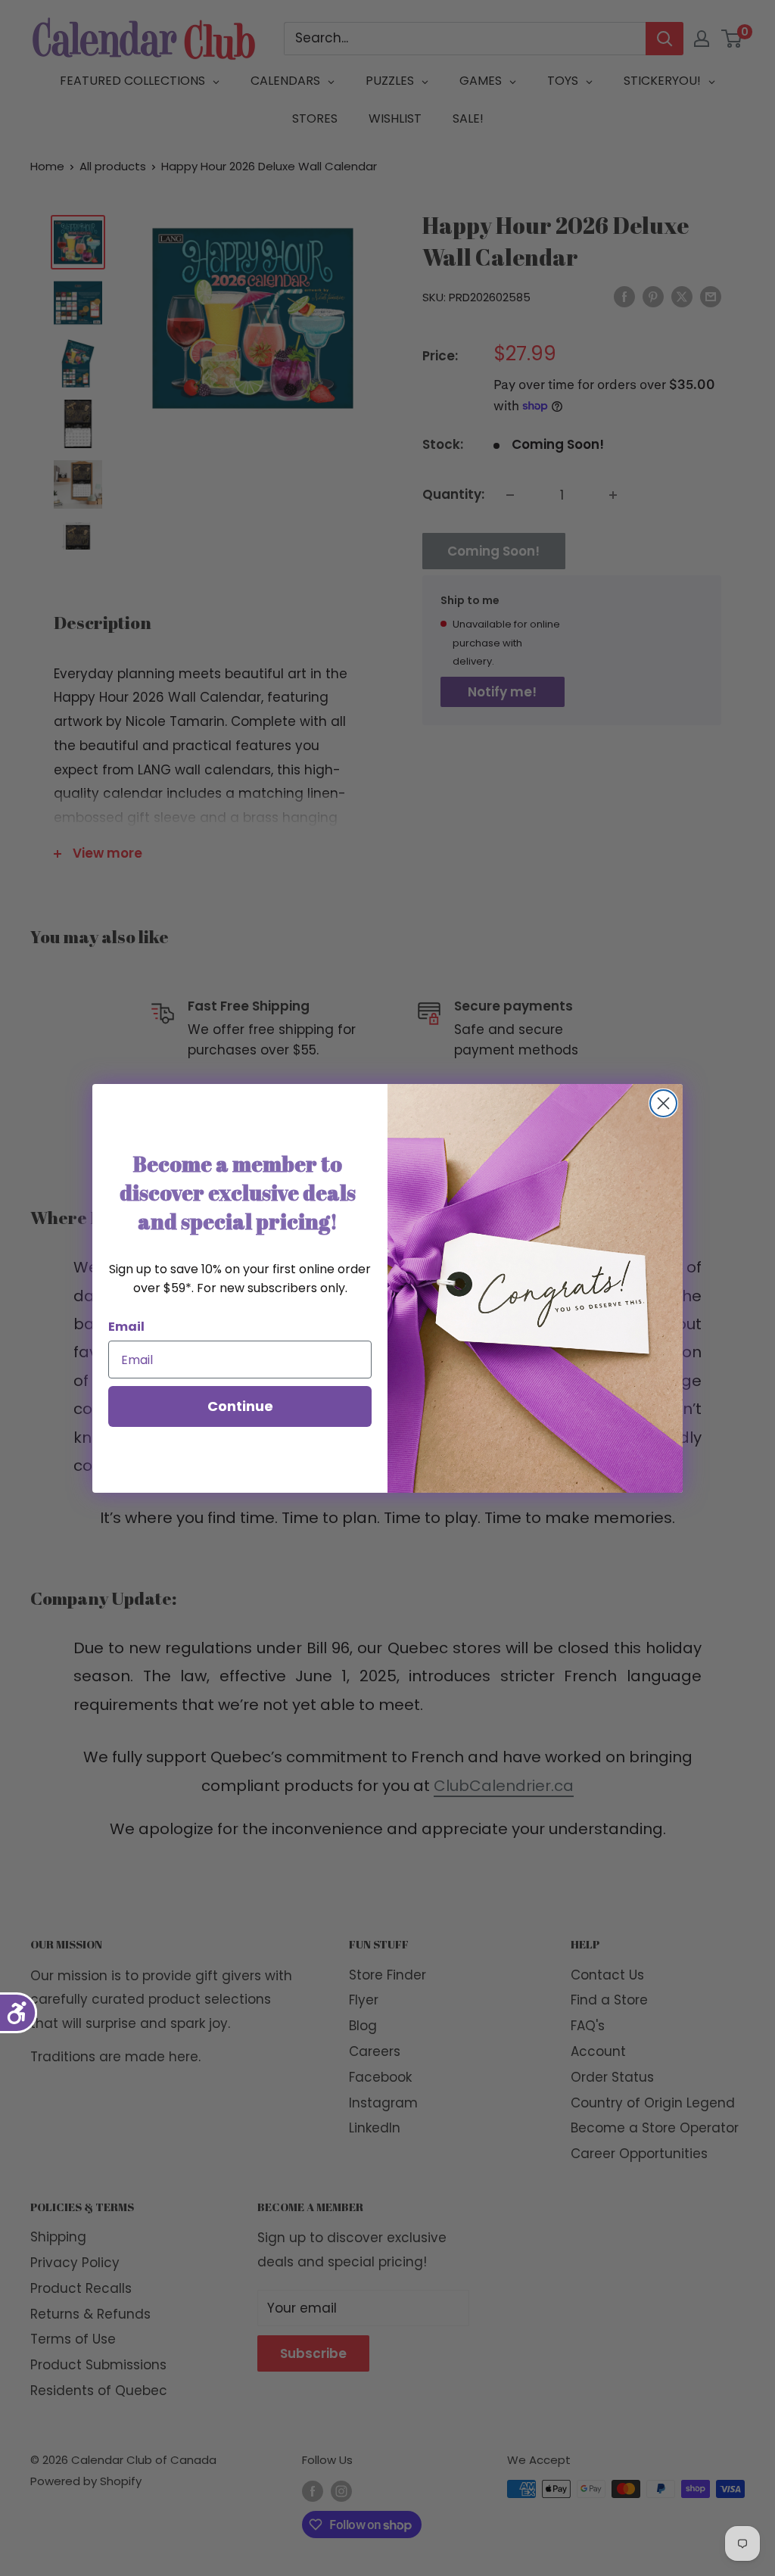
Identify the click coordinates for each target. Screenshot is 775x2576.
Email (126, 1327)
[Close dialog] (663, 1103)
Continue (240, 1406)
